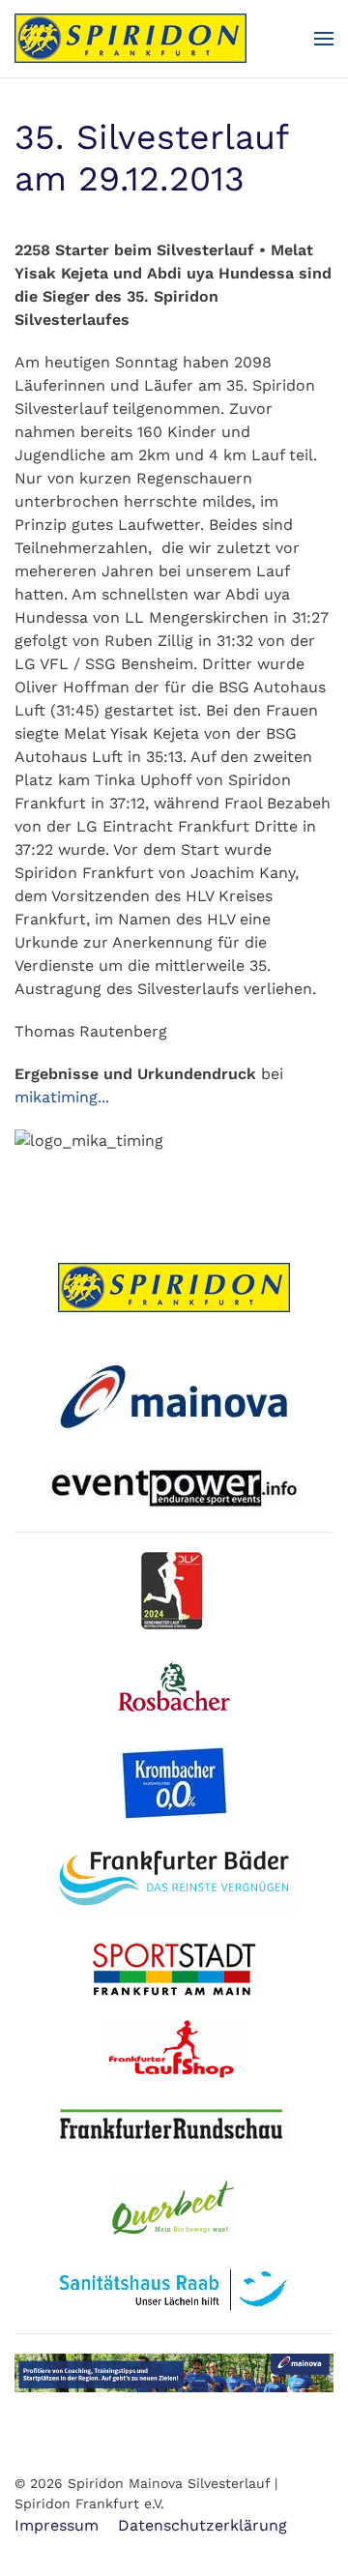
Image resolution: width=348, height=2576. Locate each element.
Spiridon (174, 1288)
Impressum (57, 2525)
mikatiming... (62, 1097)
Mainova (174, 1394)
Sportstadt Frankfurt (174, 1972)
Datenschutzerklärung (203, 2525)
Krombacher (182, 1783)
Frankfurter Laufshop (175, 2049)
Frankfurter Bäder (174, 1882)
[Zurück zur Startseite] (130, 39)
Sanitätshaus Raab (174, 2290)
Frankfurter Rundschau (174, 2128)
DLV (181, 1591)
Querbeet (174, 2208)
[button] (324, 39)
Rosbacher (180, 1686)
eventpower (174, 1487)
